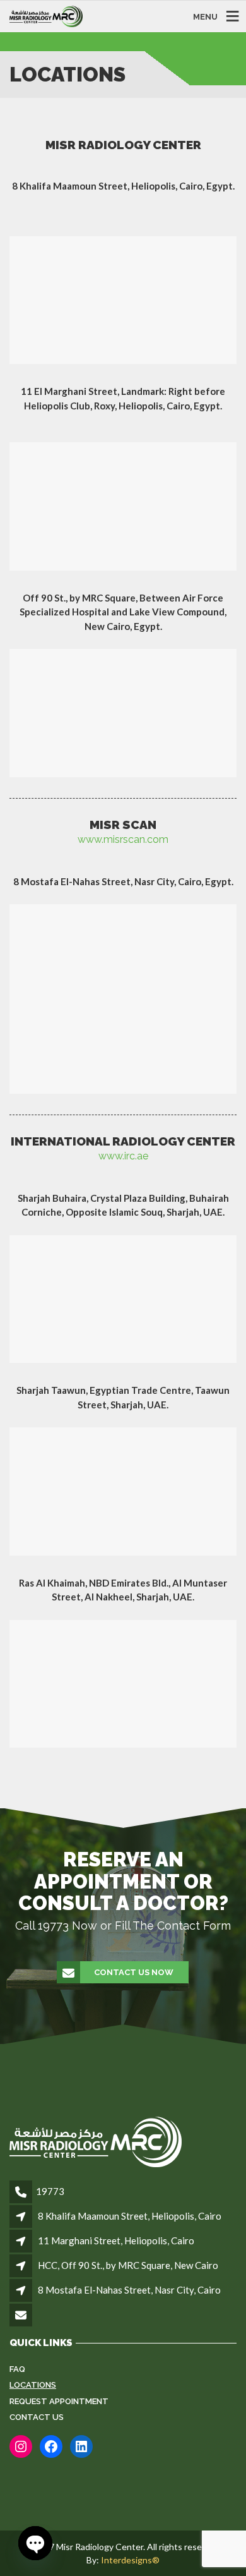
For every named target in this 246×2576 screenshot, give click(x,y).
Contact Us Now (134, 1972)
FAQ (17, 2369)
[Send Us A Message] (22, 2316)
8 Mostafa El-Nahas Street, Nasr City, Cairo (129, 2290)
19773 (50, 2191)
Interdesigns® (130, 2560)
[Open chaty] (35, 2543)
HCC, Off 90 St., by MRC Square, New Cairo (128, 2265)
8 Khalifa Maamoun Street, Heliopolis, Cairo (130, 2216)
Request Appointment (59, 2401)
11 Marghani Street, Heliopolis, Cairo (116, 2240)
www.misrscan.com (123, 839)
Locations (33, 2385)
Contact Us (37, 2417)
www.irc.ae (123, 1156)
